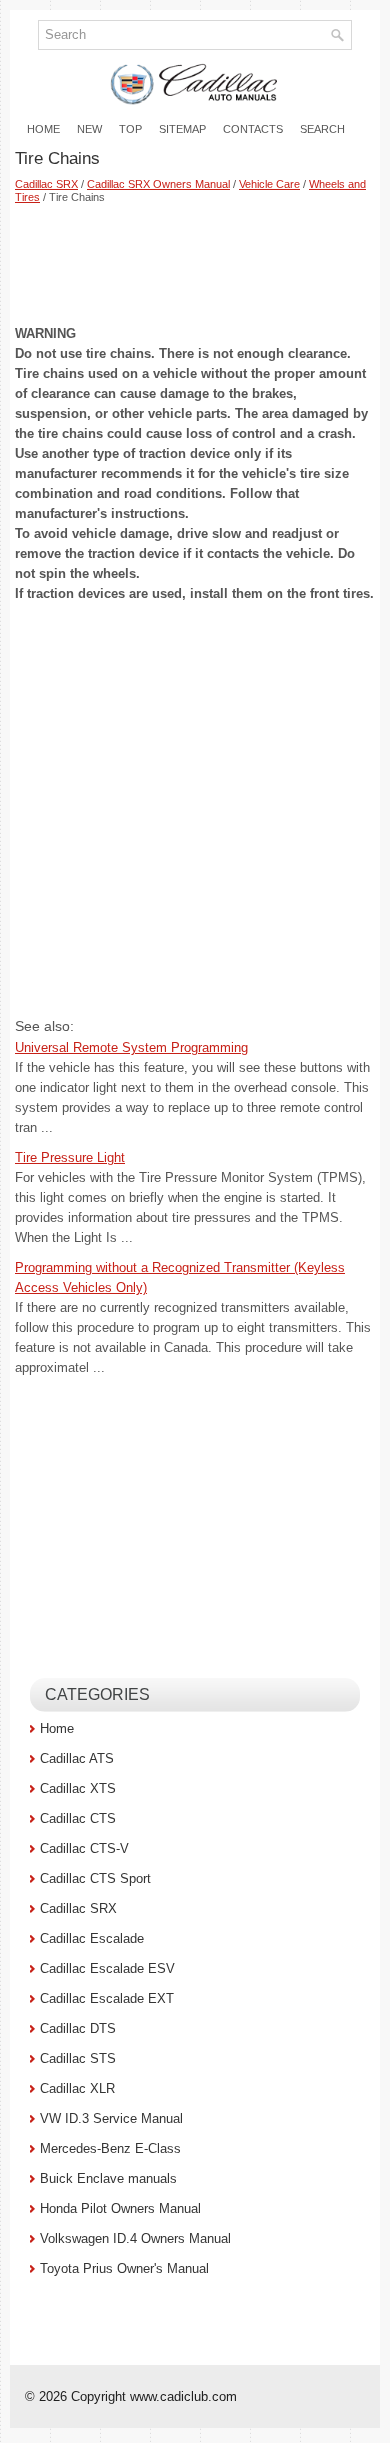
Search (322, 129)
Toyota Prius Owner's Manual (124, 2268)
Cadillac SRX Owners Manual (158, 184)
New (89, 129)
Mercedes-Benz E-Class (110, 2148)
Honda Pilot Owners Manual (120, 2208)
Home (43, 129)
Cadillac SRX (46, 184)
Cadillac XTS (78, 1788)
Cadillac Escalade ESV (107, 1968)
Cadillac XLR (77, 2088)
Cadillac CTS (78, 1818)
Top (130, 129)
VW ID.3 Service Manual (111, 2118)
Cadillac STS (78, 2058)
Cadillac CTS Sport (95, 1878)
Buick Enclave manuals (108, 2178)
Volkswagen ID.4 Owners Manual (135, 2238)
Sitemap (182, 129)
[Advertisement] (195, 264)
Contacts (253, 129)
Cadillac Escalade (92, 1938)
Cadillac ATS (77, 1758)
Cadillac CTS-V (84, 1848)
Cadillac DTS (78, 2028)
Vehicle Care (269, 184)
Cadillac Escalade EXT (107, 1998)
